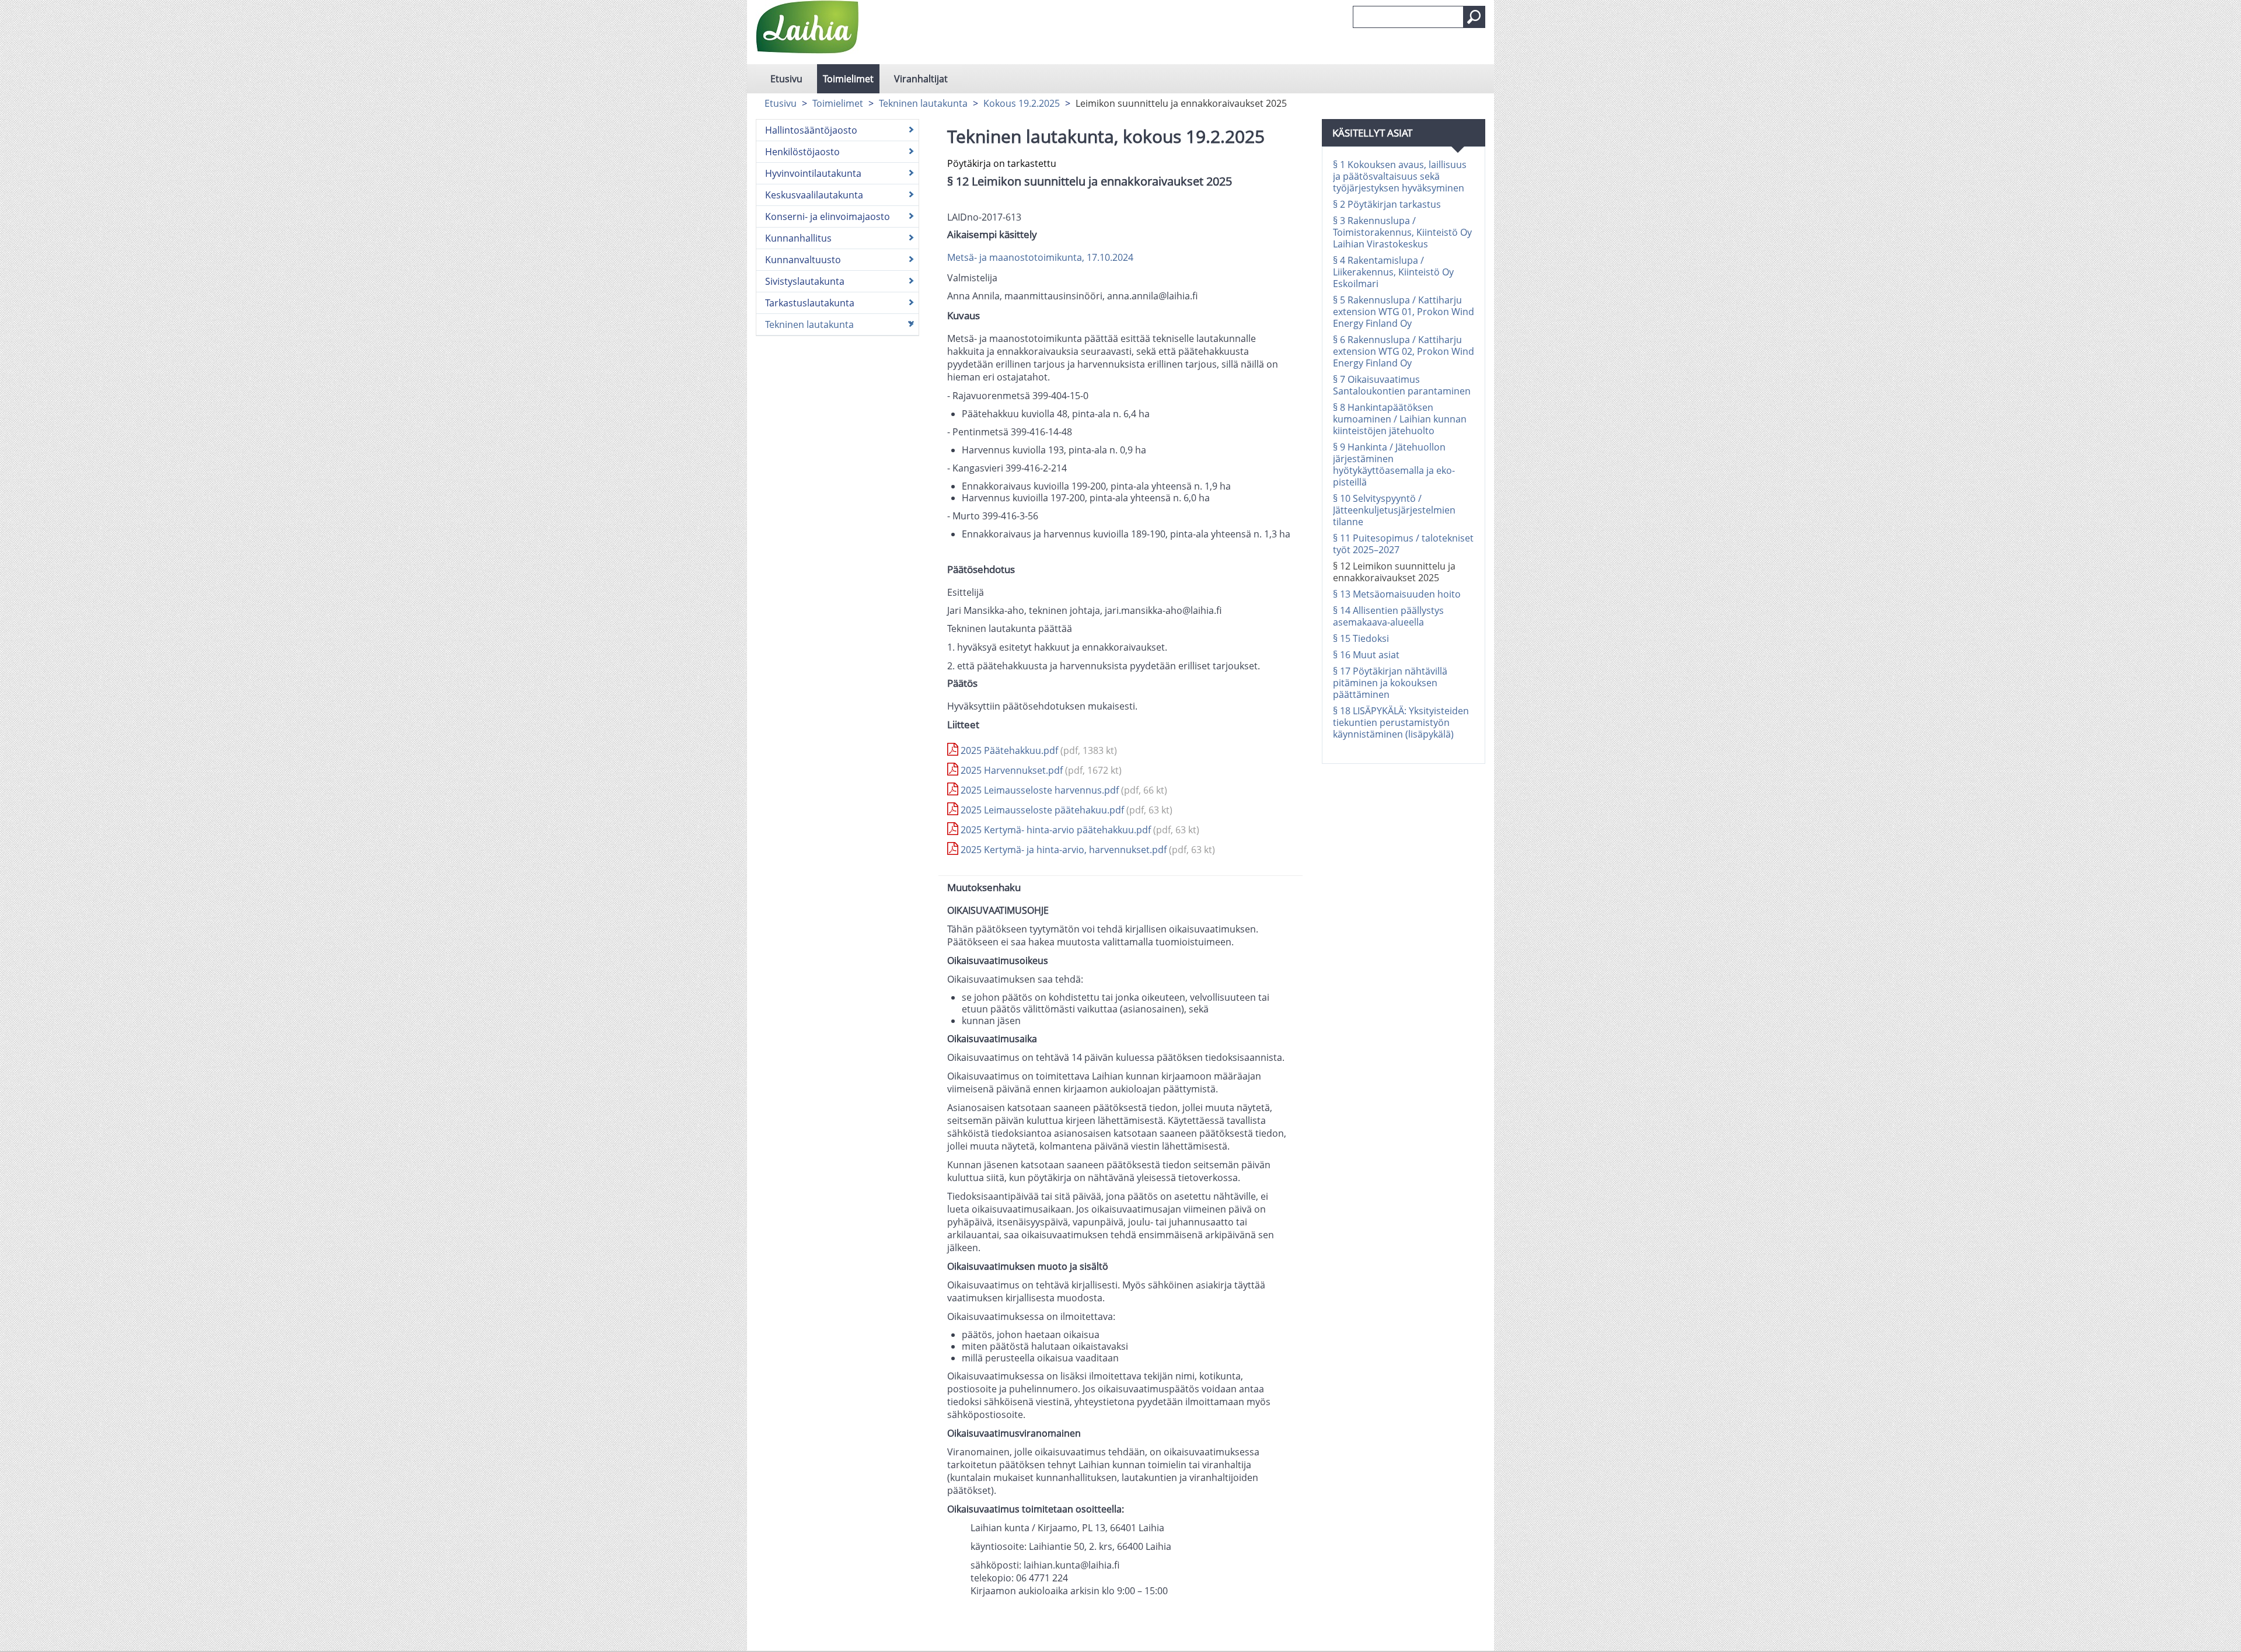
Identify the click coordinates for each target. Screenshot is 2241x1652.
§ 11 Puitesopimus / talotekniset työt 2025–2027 (1403, 544)
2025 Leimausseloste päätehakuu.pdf (1065, 810)
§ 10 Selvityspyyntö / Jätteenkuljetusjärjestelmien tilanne (1394, 510)
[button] (1474, 17)
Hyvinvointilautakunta (813, 173)
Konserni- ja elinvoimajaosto (828, 216)
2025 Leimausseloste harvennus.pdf (1063, 790)
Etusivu (786, 79)
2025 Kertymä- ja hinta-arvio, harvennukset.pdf (1087, 850)
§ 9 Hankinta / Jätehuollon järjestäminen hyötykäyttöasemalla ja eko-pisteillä (1394, 464)
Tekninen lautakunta (923, 103)
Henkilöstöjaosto (802, 152)
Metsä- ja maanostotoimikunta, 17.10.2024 (1040, 257)
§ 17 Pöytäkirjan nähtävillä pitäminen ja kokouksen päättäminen (1390, 683)
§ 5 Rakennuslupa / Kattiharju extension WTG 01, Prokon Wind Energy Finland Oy (1404, 312)
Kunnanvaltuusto (803, 260)
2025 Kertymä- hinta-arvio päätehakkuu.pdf (1079, 830)
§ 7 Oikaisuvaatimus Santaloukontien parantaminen (1402, 385)
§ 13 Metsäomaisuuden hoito (1397, 594)
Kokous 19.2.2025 (1022, 103)
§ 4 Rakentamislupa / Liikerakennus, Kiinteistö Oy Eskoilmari (1393, 272)
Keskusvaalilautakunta (814, 195)
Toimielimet (848, 79)
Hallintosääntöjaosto (811, 130)
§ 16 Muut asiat (1366, 655)
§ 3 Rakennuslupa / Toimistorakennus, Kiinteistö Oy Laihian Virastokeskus (1402, 232)
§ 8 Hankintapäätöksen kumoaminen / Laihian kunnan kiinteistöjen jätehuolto (1400, 419)
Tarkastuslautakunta (810, 303)
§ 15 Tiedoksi (1361, 638)
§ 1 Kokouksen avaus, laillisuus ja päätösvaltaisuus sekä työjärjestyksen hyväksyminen (1400, 176)
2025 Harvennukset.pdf (1040, 770)
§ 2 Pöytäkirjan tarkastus (1387, 204)
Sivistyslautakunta (805, 281)
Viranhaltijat (921, 79)
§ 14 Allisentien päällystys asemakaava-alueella (1388, 616)
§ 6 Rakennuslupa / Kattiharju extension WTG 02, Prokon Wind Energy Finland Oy (1404, 351)
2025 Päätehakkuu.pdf (1038, 750)
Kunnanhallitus (798, 238)
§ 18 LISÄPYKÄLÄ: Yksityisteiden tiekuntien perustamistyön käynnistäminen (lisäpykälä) (1401, 722)
